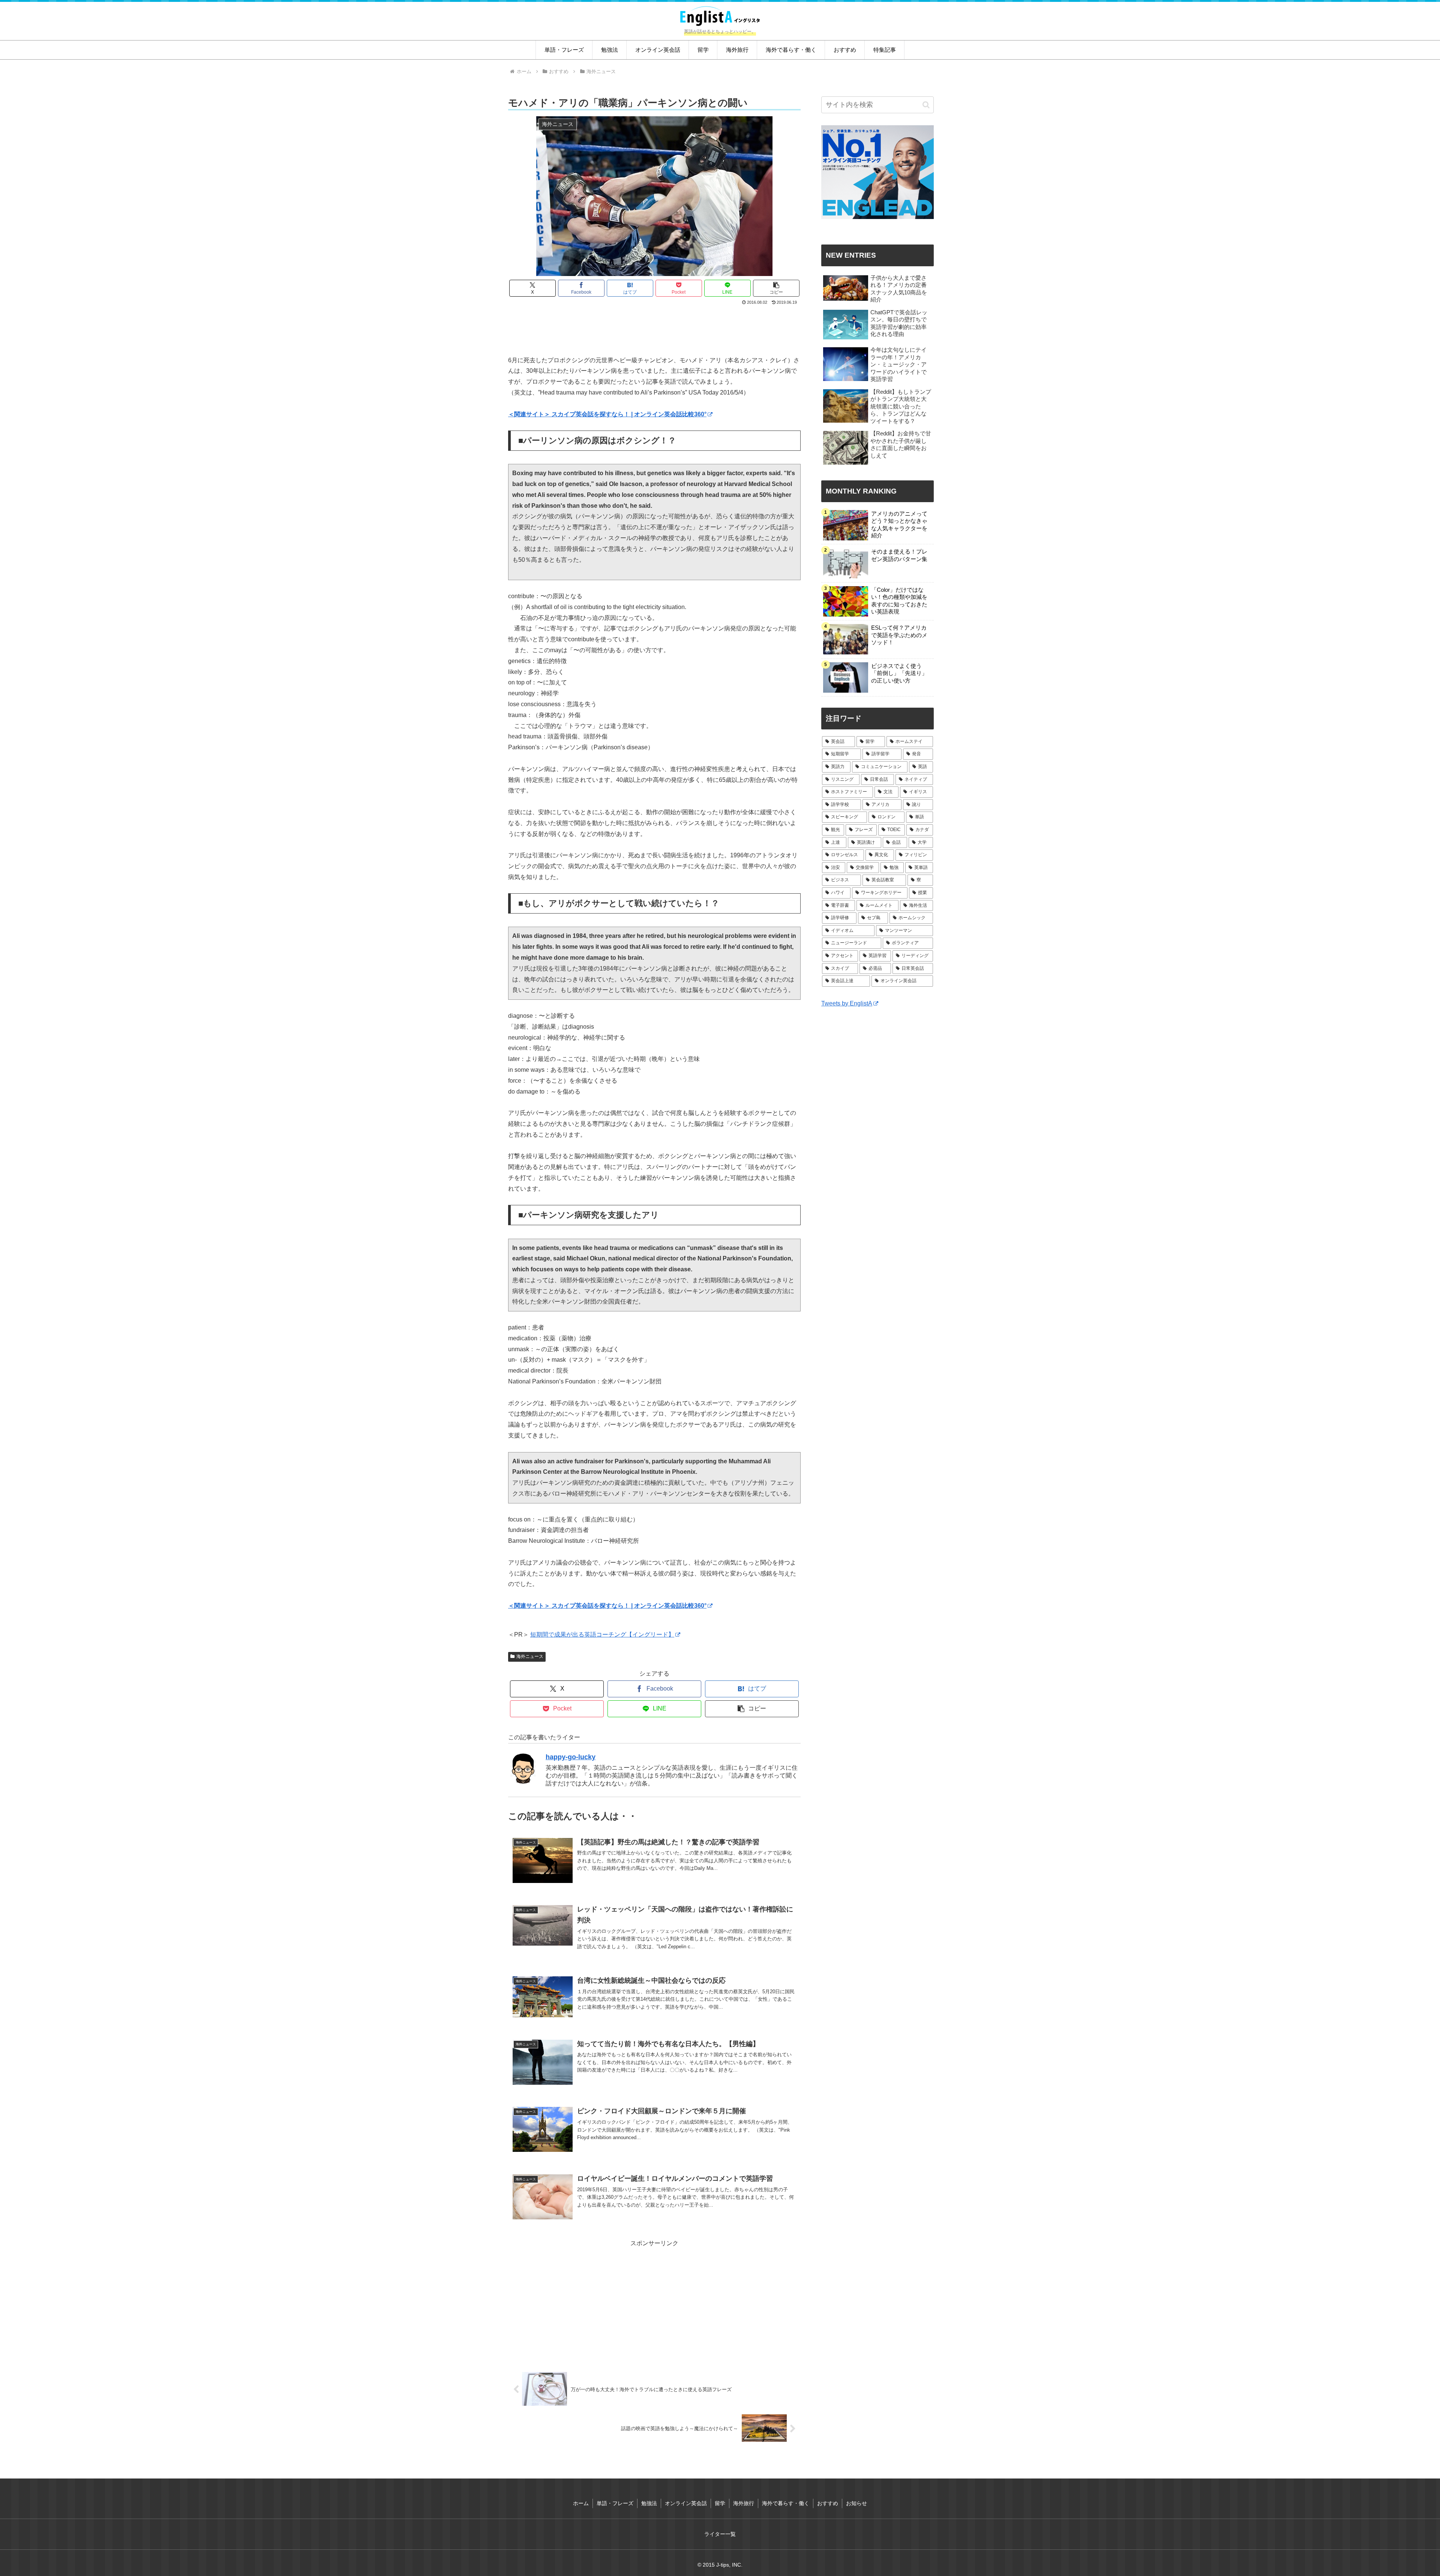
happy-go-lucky (571, 1757)
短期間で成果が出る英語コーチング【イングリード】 (602, 1635)
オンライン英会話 (686, 2503)
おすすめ (828, 2503)
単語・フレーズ (615, 2503)
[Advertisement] (654, 327)
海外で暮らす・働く (786, 2503)
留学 (720, 2503)
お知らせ (856, 2503)
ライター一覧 (720, 2534)
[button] (776, 288)
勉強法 (649, 2503)
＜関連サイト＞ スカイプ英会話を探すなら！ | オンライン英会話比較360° (607, 414)
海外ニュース (530, 1656)
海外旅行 (744, 2503)
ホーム (581, 2503)
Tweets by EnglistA (847, 1003)
